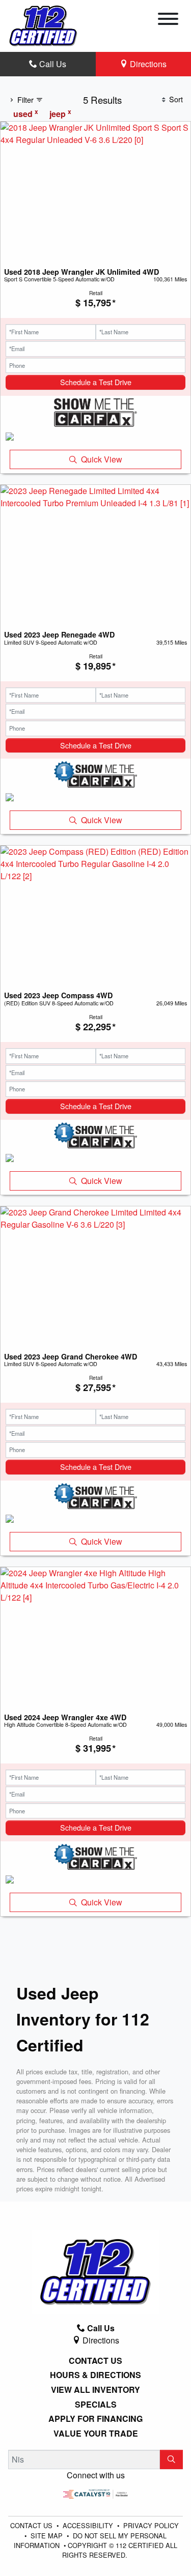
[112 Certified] (43, 25)
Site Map (48, 2536)
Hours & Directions (95, 2375)
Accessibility (89, 2525)
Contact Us (95, 2361)
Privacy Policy (151, 2525)
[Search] (171, 2459)
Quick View (102, 459)
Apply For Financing (95, 2419)
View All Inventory (95, 2390)
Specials (96, 2405)
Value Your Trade (96, 2434)
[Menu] (168, 20)
